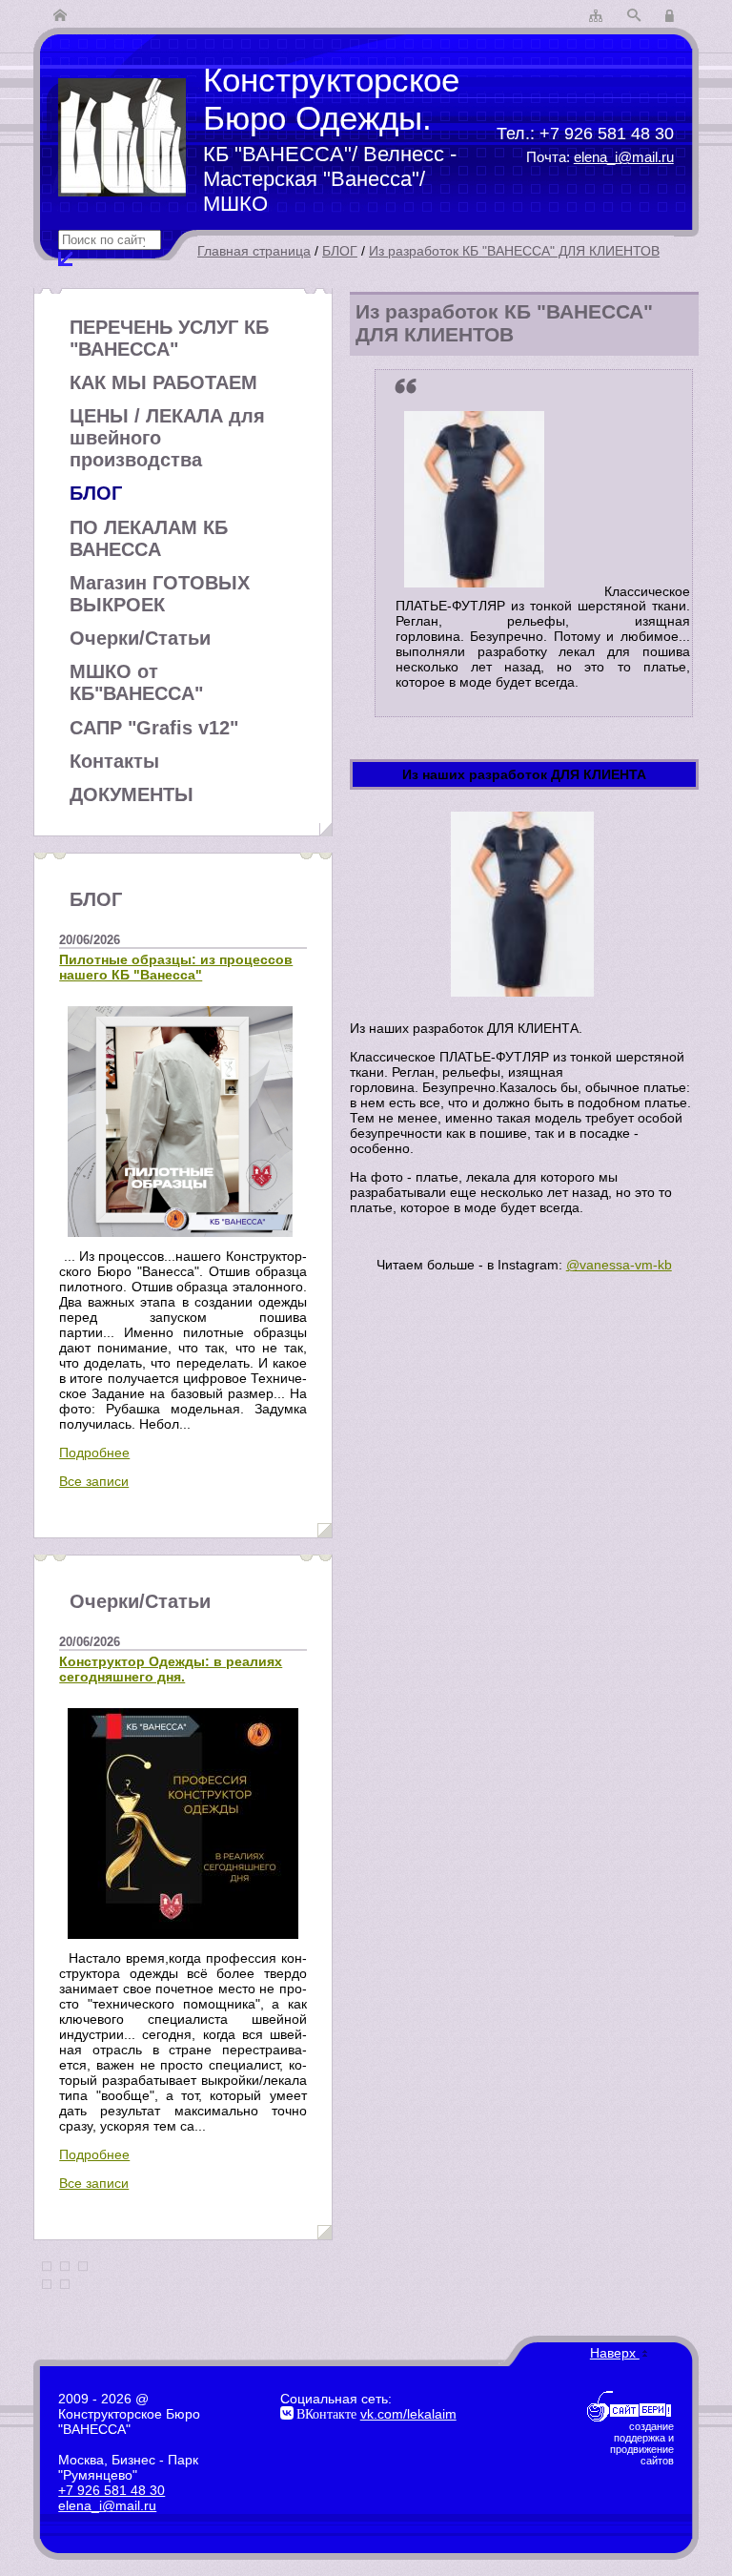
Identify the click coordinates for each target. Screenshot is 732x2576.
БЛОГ (340, 251)
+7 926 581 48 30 (607, 133)
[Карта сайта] (596, 16)
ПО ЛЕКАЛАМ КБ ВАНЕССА (149, 538)
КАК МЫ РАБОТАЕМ (163, 382)
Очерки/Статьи (140, 638)
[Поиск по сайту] (634, 16)
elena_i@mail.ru (624, 157)
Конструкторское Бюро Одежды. (331, 99)
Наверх (615, 2353)
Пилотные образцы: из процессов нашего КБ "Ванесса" (176, 967)
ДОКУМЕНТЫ (132, 794)
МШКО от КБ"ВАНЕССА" (136, 682)
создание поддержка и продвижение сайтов (642, 2443)
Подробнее (94, 1453)
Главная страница (254, 251)
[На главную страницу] (60, 16)
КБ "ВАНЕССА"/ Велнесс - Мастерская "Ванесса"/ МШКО (330, 179)
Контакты (114, 761)
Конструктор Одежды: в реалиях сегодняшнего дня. (171, 1669)
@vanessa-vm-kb (619, 1265)
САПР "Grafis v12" (154, 728)
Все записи (94, 1481)
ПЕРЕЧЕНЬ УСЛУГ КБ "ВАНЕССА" (169, 338)
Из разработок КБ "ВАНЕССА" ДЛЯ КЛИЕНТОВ (514, 251)
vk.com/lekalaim (408, 2414)
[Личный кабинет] (672, 16)
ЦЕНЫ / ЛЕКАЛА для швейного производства (167, 438)
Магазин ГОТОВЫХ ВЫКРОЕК (160, 594)
